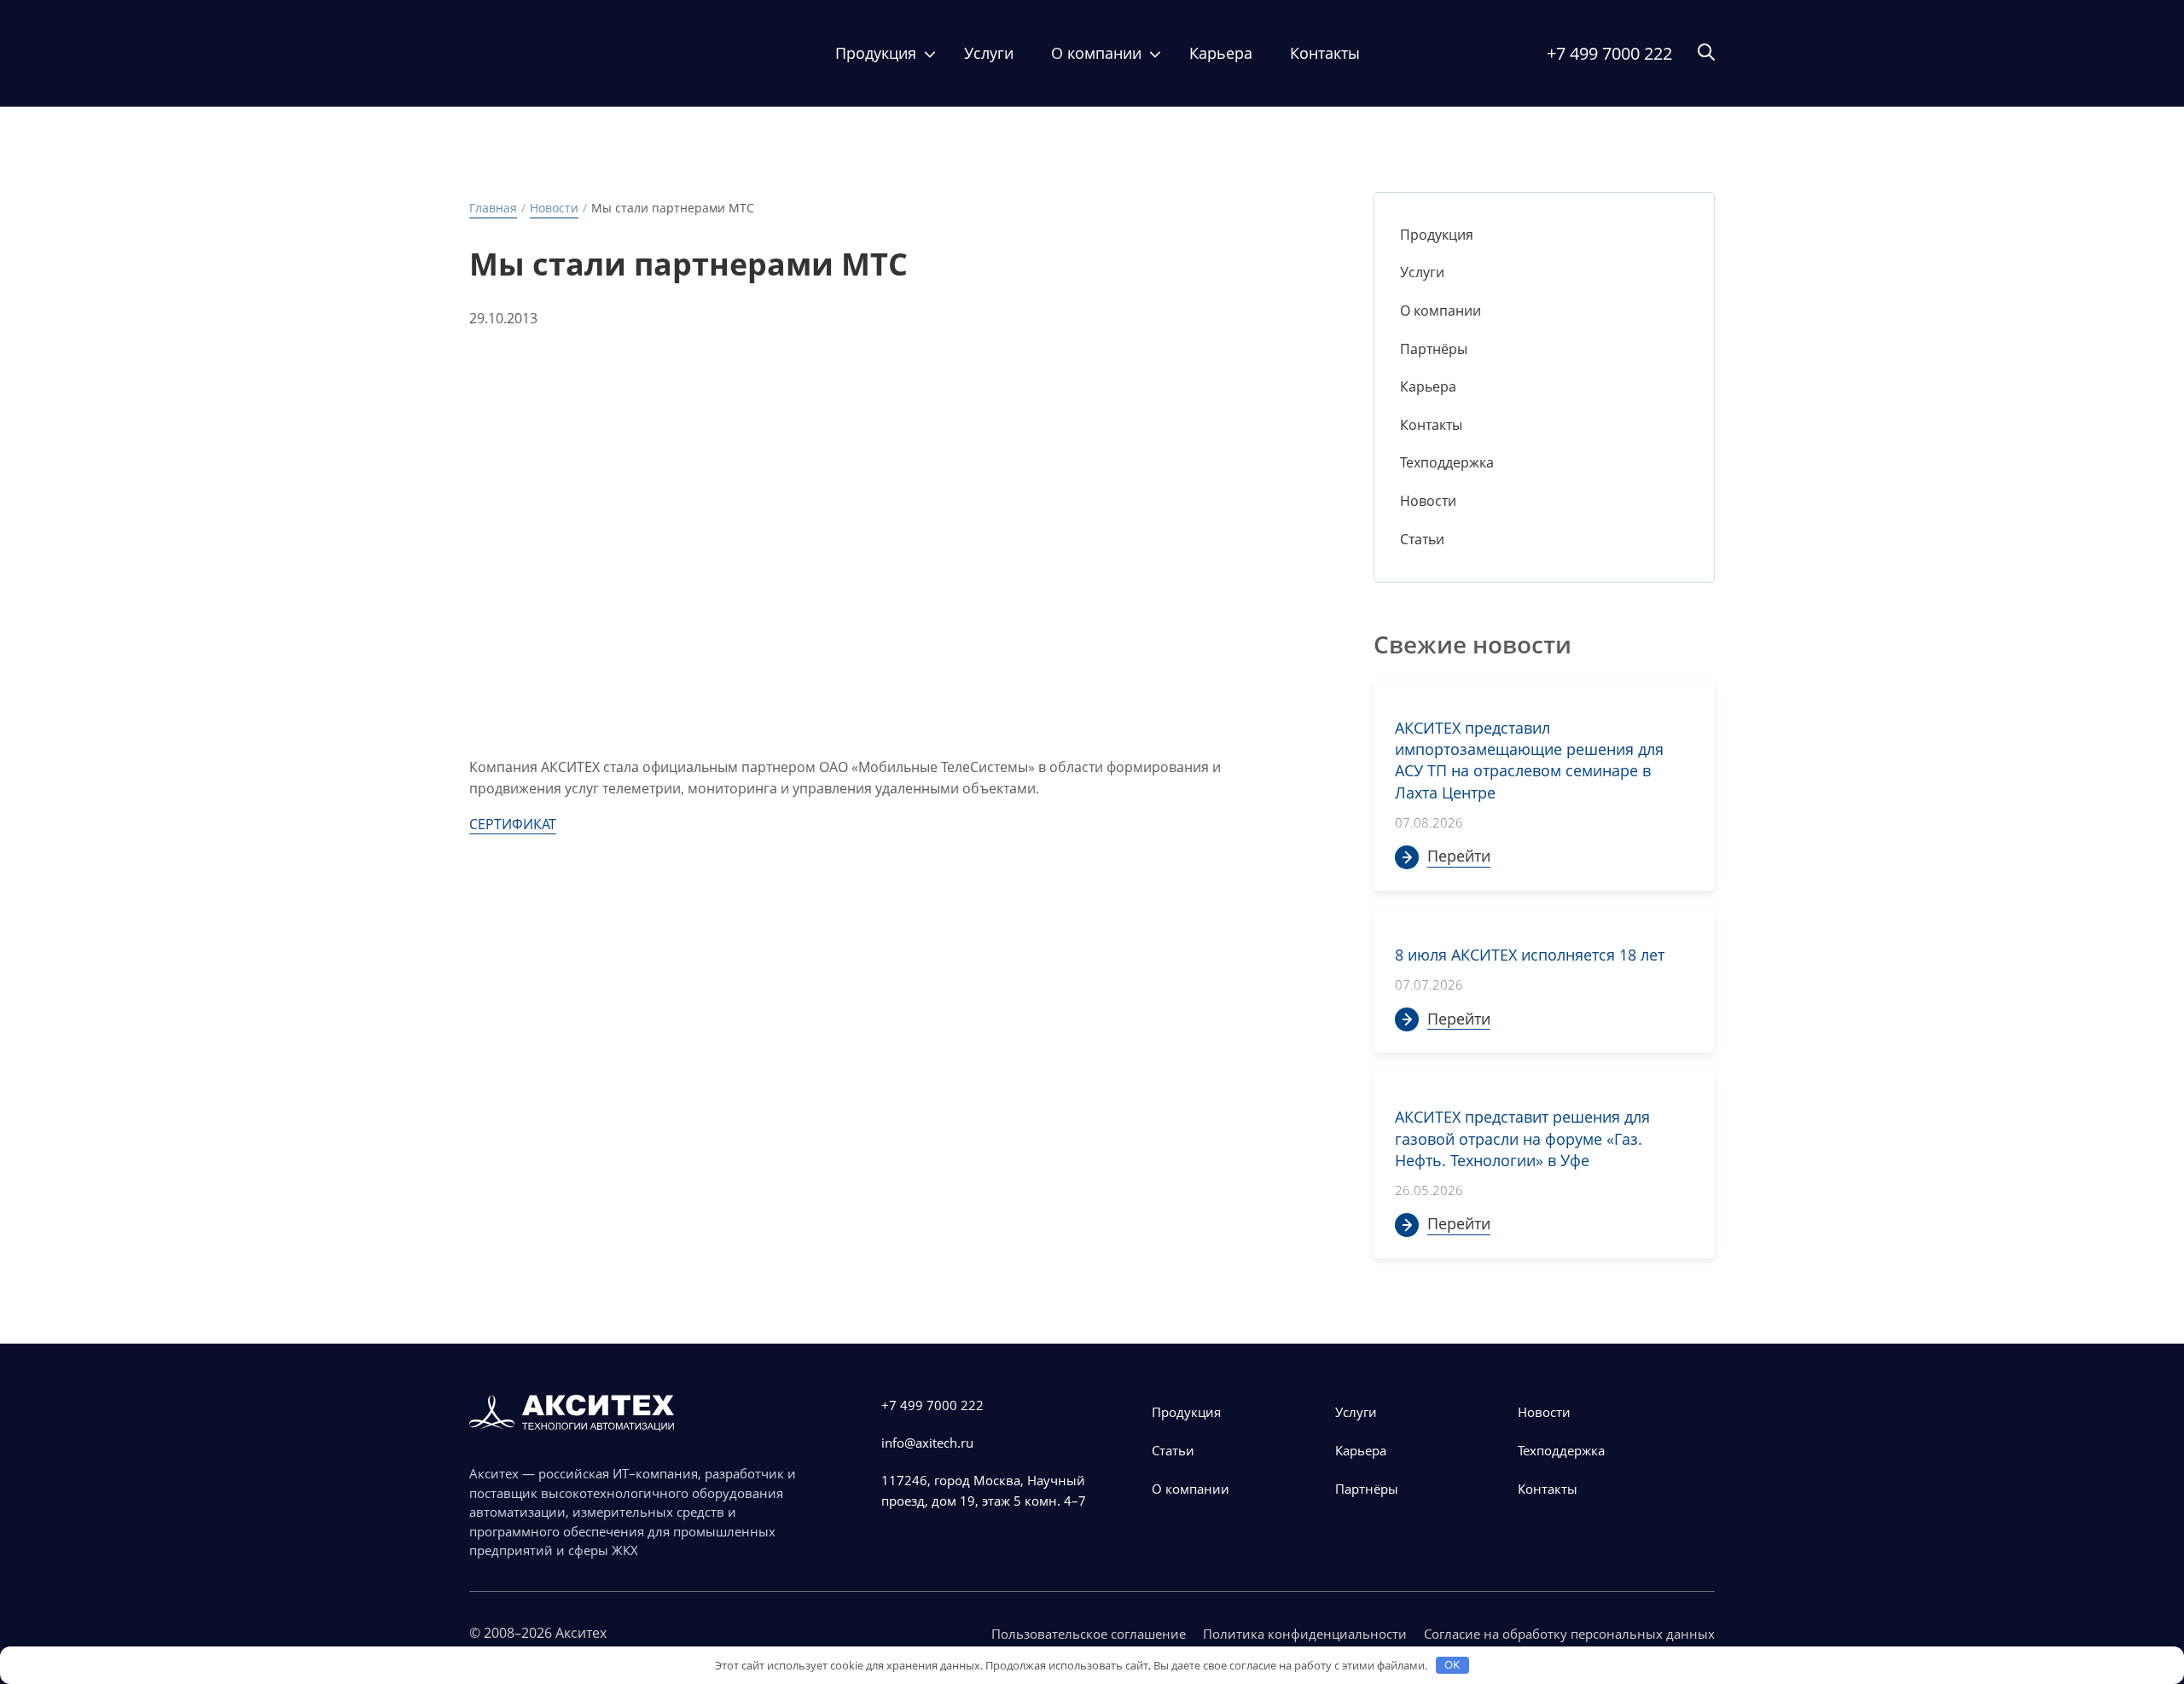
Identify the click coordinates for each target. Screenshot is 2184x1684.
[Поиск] (1706, 53)
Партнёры (1434, 349)
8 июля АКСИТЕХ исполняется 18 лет (1530, 955)
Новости (554, 208)
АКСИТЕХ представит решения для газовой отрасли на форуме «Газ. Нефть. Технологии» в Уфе (1522, 1138)
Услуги (989, 53)
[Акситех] (559, 53)
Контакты (1325, 53)
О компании (1096, 53)
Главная (493, 208)
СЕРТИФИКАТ (513, 824)
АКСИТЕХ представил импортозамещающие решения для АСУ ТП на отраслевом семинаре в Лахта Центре (1529, 760)
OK (1452, 1664)
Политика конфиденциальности (1305, 1634)
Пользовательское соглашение (1089, 1634)
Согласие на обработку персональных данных (1569, 1634)
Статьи (1422, 539)
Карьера (1221, 53)
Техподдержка (1447, 462)
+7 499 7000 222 (1609, 53)
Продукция (876, 53)
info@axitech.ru (927, 1443)
